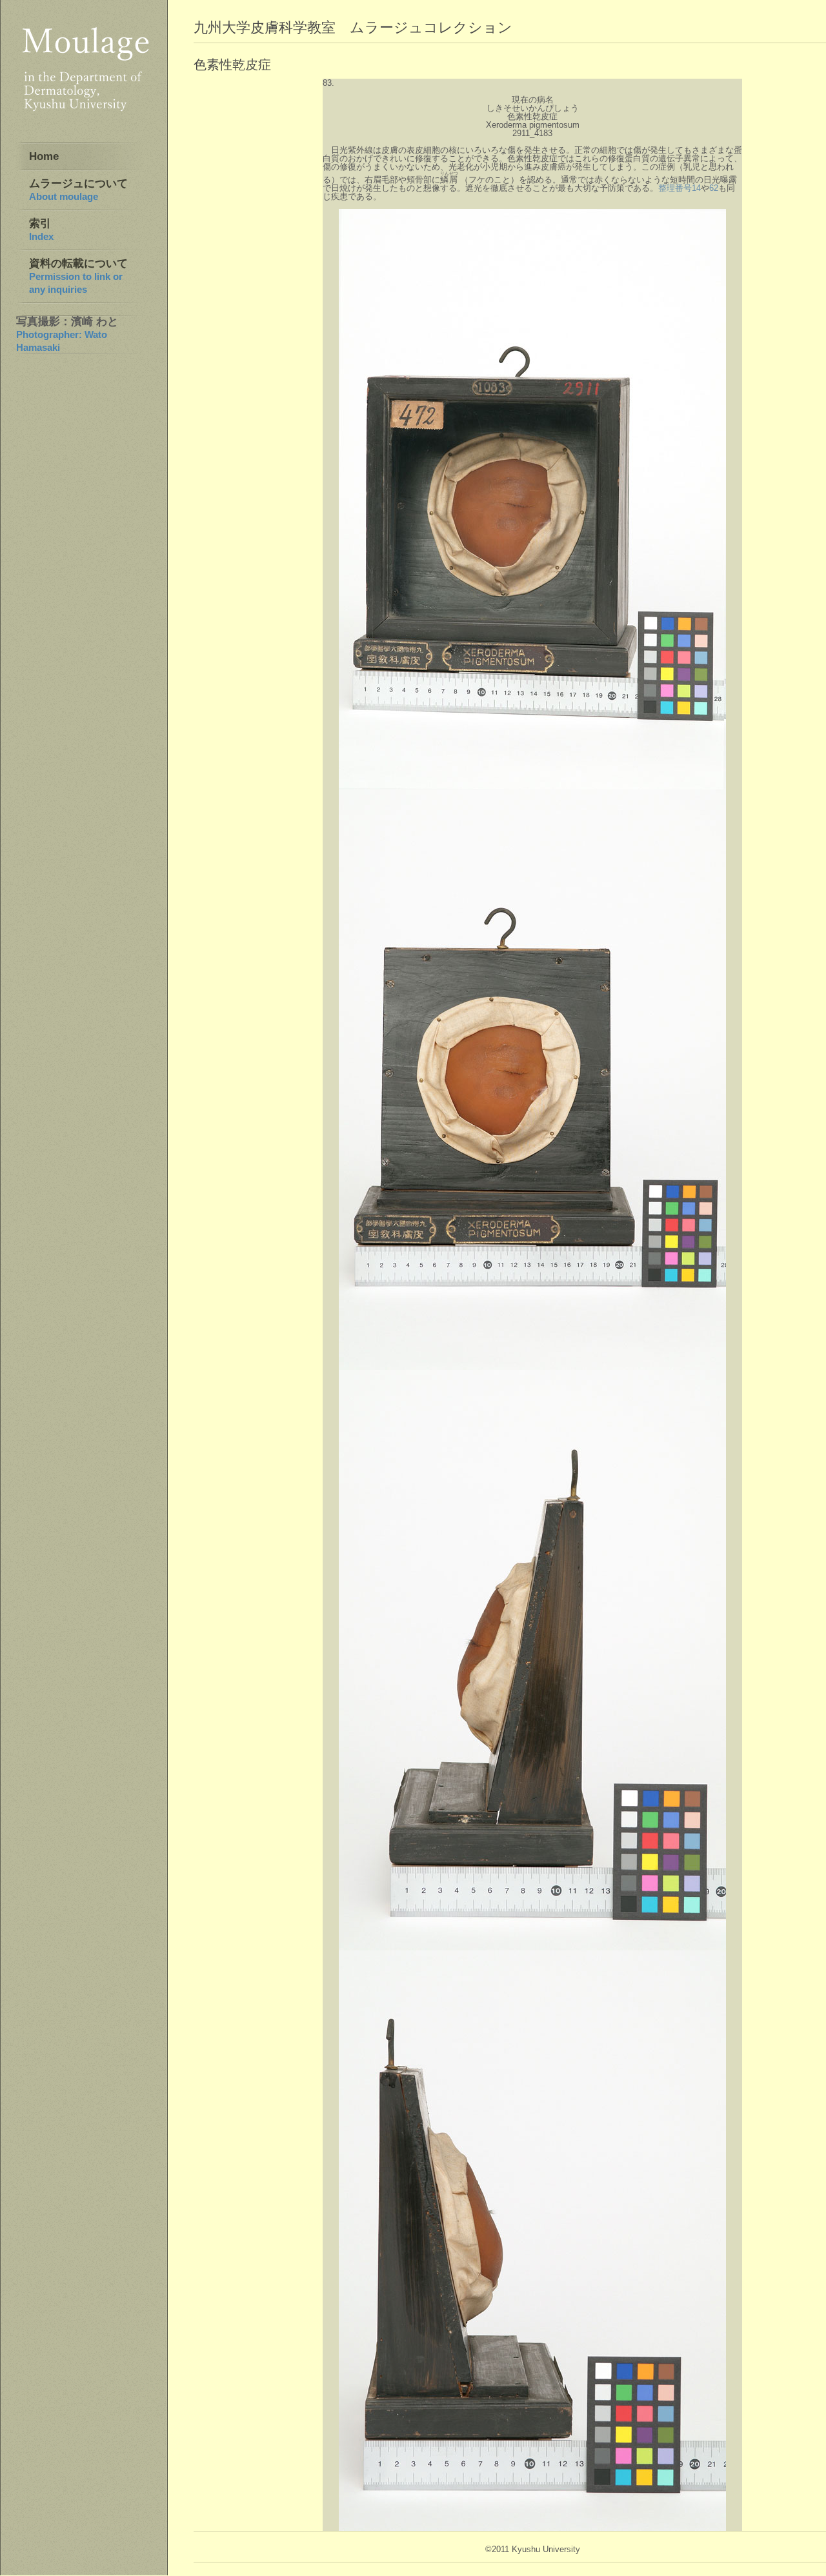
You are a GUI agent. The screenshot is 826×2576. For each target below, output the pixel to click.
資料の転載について (78, 276)
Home (44, 156)
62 (714, 188)
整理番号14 (680, 188)
